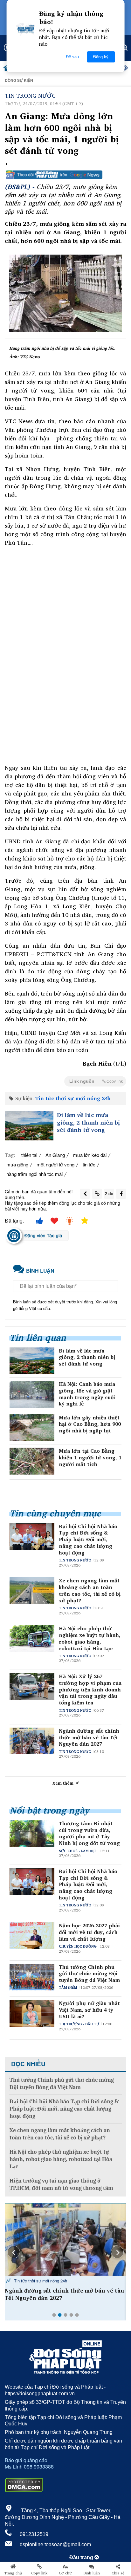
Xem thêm (64, 1783)
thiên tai (29, 1155)
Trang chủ (13, 2573)
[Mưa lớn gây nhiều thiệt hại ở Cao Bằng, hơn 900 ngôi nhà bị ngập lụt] (32, 1428)
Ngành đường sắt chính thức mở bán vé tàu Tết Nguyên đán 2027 (89, 1737)
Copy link (39, 2573)
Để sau (72, 57)
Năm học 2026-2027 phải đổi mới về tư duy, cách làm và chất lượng (89, 1932)
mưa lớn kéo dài (90, 1155)
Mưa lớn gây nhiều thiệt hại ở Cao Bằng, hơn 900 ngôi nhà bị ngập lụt (90, 1424)
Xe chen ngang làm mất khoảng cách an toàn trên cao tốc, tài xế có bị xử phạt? (90, 1590)
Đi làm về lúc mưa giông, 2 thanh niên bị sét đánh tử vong (88, 1122)
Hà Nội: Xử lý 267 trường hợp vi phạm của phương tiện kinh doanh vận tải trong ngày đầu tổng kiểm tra (90, 1690)
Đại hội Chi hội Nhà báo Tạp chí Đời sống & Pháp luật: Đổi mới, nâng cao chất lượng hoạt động (88, 1540)
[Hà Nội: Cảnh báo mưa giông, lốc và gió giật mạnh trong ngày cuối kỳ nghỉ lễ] (32, 1394)
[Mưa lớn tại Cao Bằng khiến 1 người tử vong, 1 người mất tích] (32, 1461)
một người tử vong (55, 1164)
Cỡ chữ (65, 2573)
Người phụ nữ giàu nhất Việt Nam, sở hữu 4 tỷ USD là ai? (89, 2010)
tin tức (89, 1164)
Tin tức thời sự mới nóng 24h (73, 1098)
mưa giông (17, 1164)
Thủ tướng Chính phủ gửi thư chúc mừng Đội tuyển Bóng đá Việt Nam (89, 1974)
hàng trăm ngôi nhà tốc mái (34, 1174)
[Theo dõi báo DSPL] (65, 175)
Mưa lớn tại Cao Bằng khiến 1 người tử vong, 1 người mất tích (90, 1457)
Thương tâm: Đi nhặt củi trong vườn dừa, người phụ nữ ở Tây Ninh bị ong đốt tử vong (89, 1833)
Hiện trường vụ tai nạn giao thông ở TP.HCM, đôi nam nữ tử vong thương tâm (61, 2184)
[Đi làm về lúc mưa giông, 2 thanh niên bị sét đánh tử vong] (29, 1126)
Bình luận (92, 2573)
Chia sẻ (118, 2573)
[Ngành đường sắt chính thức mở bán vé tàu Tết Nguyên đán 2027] (65, 2240)
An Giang (55, 1155)
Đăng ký (101, 57)
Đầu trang (82, 2557)
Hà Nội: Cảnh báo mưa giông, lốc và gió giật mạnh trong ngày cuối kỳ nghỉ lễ (87, 1394)
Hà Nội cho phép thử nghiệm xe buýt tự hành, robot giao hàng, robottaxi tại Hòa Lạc (90, 1638)
